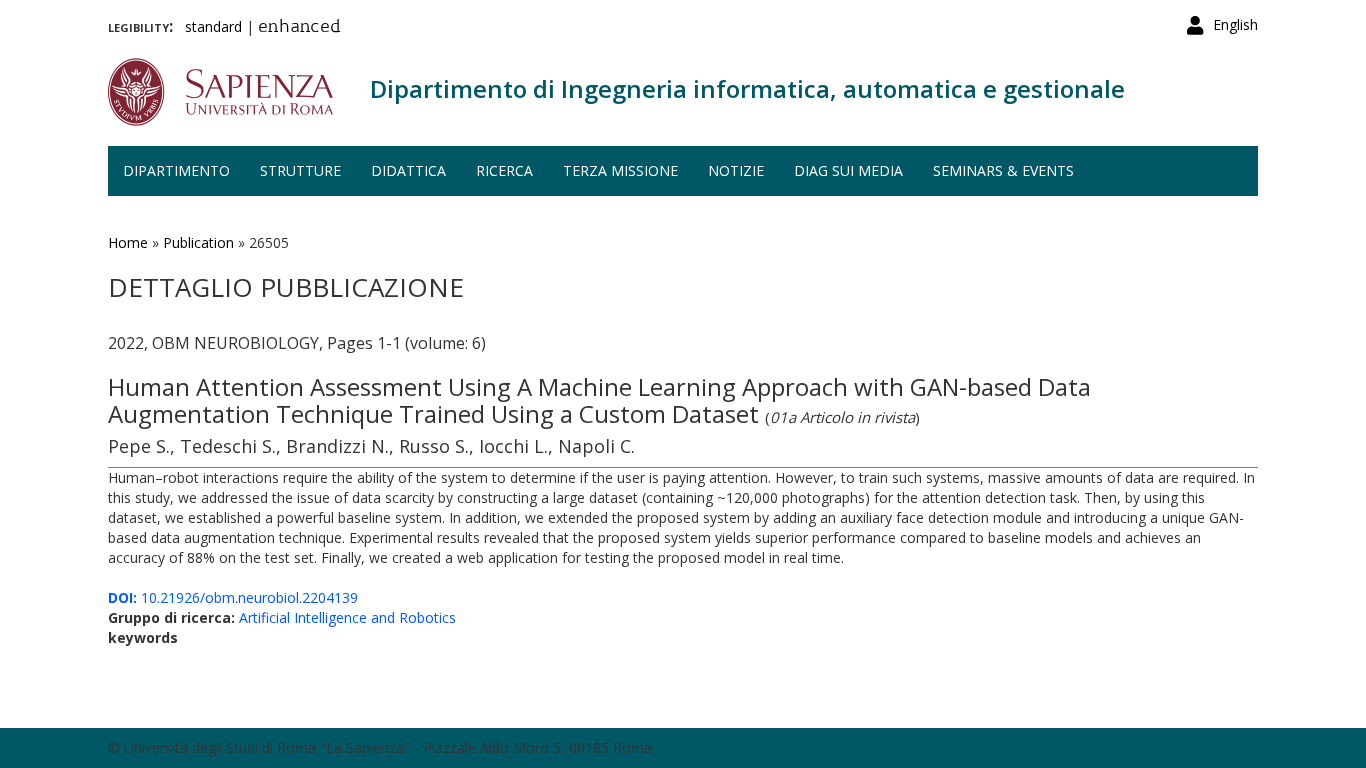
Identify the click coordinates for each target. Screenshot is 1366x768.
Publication (198, 242)
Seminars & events (1003, 170)
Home (128, 242)
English (1235, 24)
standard (213, 26)
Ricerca (504, 170)
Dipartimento (176, 170)
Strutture (300, 170)
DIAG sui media (848, 170)
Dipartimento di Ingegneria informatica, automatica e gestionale (747, 88)
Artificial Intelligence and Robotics (347, 617)
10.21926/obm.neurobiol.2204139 (233, 597)
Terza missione (620, 170)
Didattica (408, 170)
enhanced (299, 28)
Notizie (736, 170)
